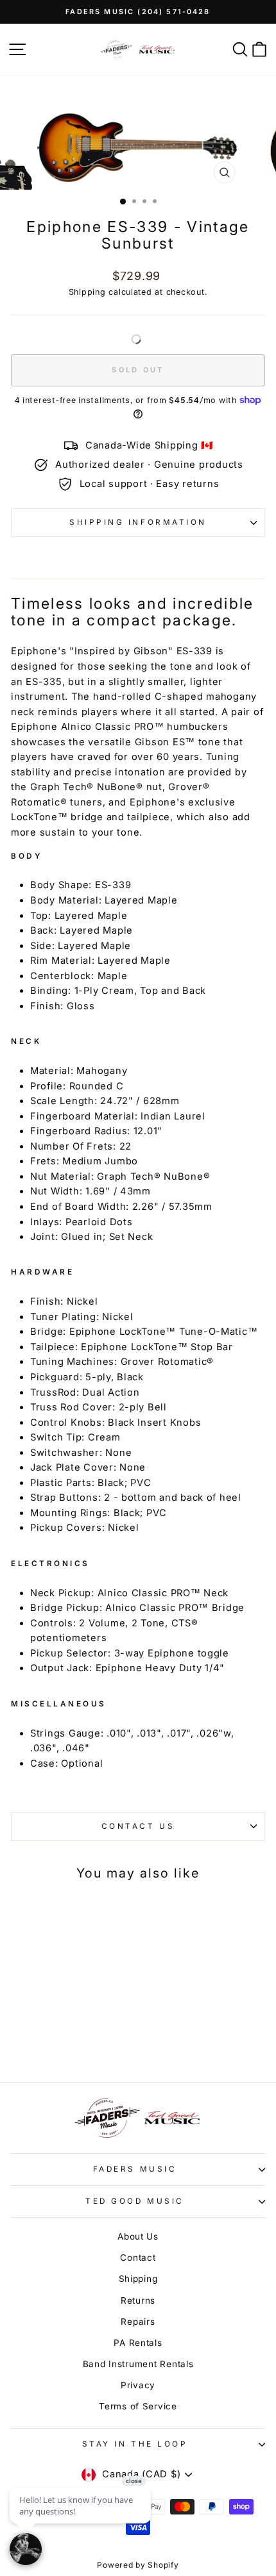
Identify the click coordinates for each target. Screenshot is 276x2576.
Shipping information (138, 522)
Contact (138, 2258)
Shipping (87, 292)
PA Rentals (138, 2343)
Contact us (138, 1826)
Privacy (138, 2385)
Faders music (135, 2169)
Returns (138, 2300)
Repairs (138, 2322)
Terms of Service (138, 2406)
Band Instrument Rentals (138, 2364)
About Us (138, 2236)
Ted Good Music (134, 2201)
